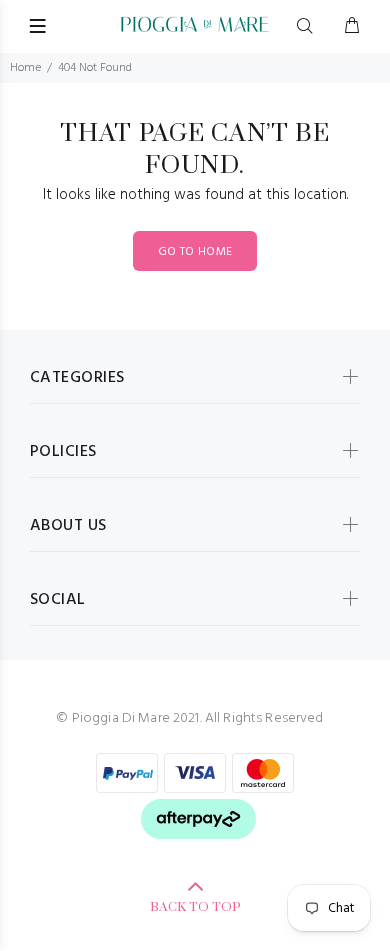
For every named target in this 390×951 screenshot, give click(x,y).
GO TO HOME (195, 252)
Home (25, 68)
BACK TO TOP (195, 907)
